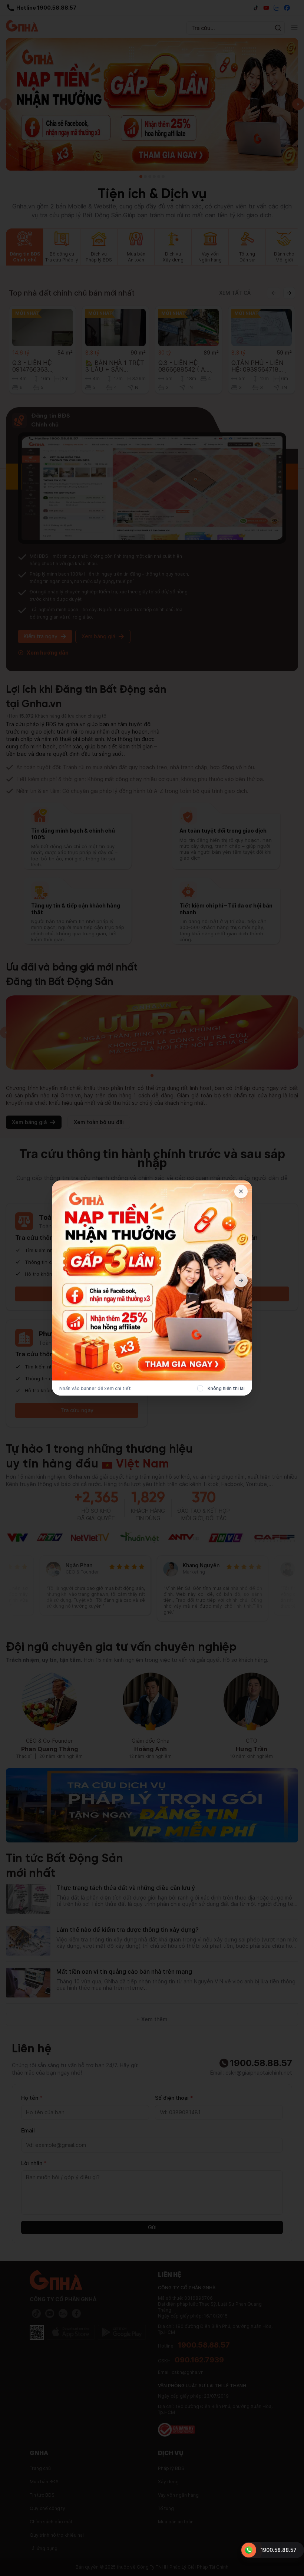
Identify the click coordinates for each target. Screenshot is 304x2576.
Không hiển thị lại (226, 1388)
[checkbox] (200, 1389)
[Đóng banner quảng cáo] (241, 1192)
